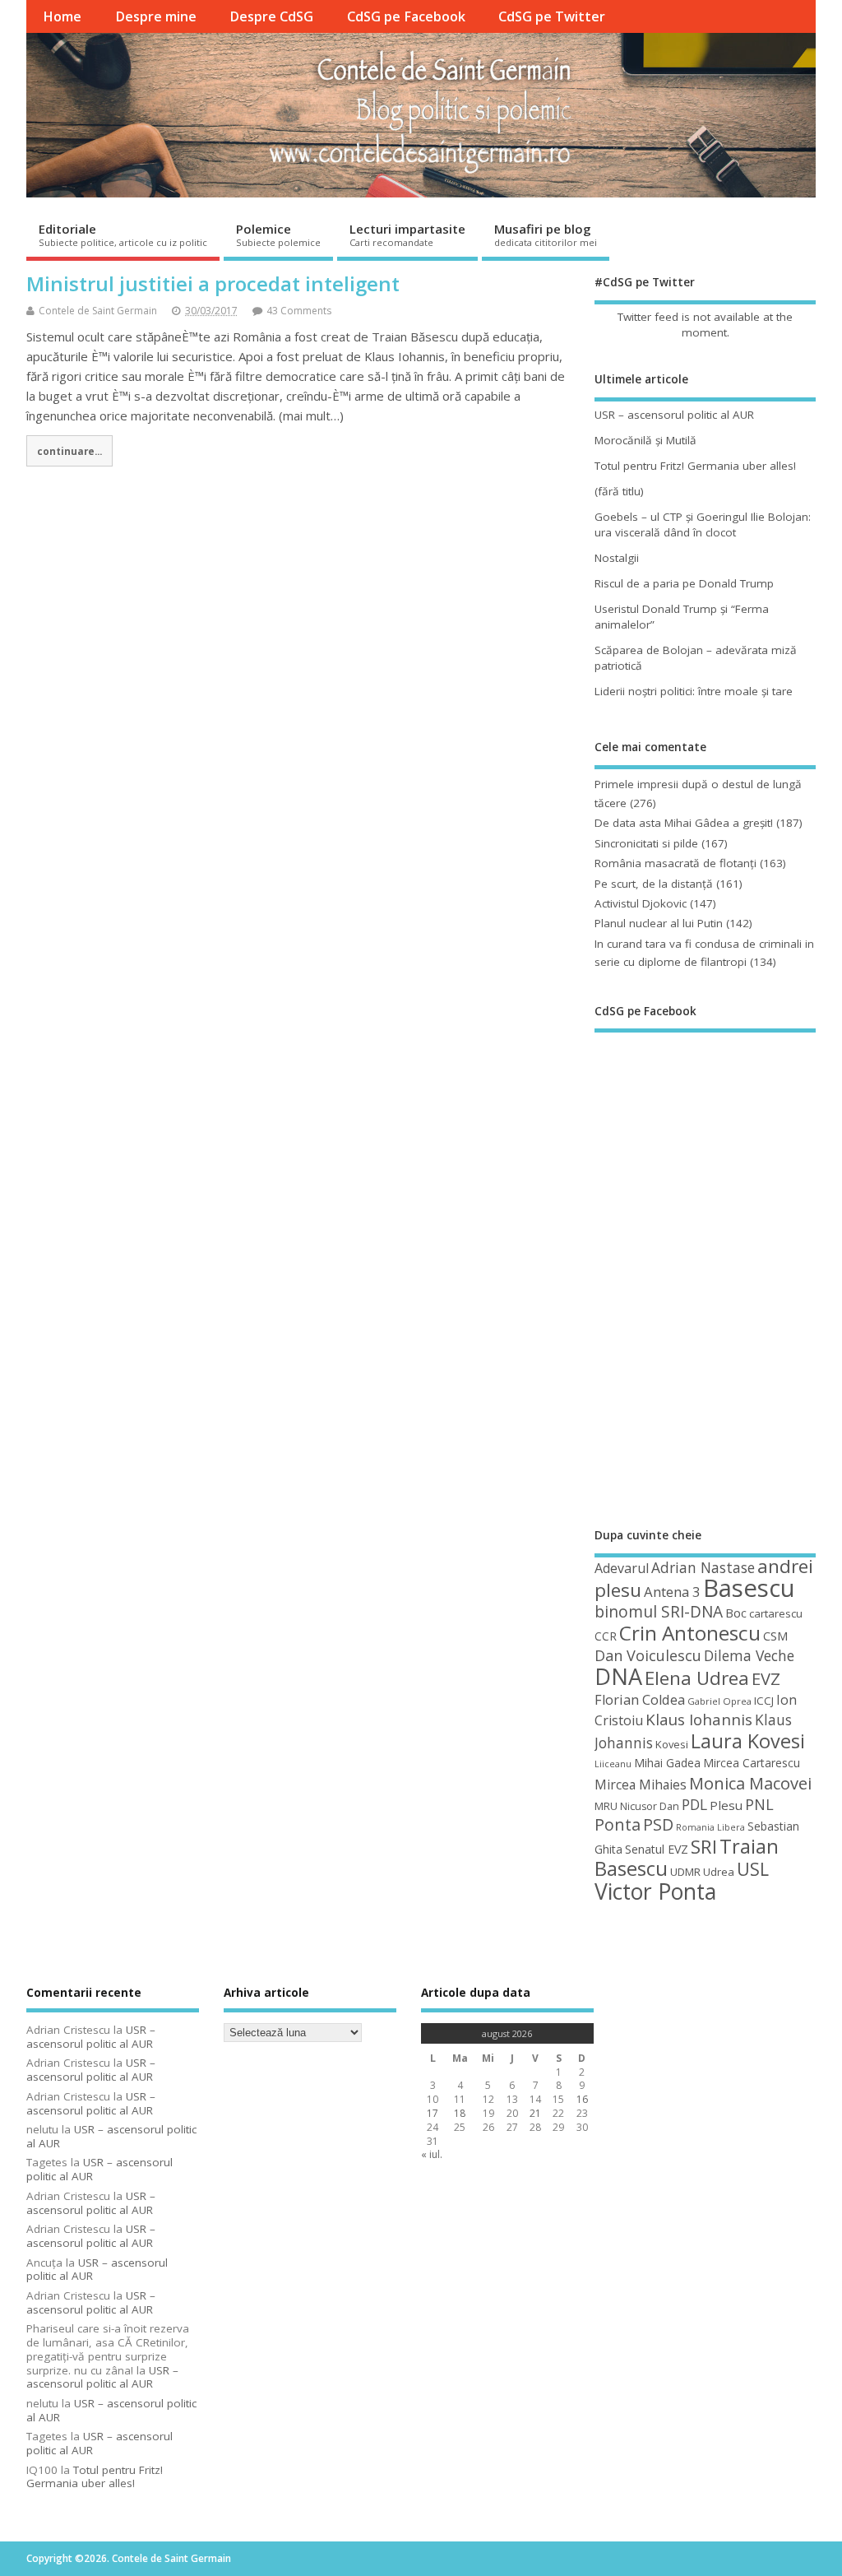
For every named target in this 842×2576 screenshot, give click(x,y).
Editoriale (123, 234)
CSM (775, 1636)
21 (535, 2113)
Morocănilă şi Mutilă (645, 440)
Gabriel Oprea (719, 1701)
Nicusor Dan (650, 1806)
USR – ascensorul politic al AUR (674, 415)
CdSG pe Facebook (406, 16)
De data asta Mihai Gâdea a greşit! (684, 823)
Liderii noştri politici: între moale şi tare (694, 691)
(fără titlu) (619, 491)
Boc (736, 1613)
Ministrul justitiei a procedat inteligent (213, 283)
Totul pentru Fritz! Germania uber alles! (695, 466)
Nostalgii (617, 558)
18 (460, 2113)
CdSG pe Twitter (552, 16)
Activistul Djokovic (641, 903)
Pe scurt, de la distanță (654, 884)
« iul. (432, 2154)
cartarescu (776, 1613)
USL (753, 1869)
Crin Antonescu (690, 1633)
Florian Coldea (640, 1700)
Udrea (719, 1872)
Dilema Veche (749, 1655)
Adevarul (622, 1568)
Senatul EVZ (657, 1849)
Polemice (278, 234)
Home (62, 16)
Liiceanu (613, 1764)
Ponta (618, 1824)
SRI (704, 1847)
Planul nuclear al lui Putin (659, 923)
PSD (658, 1824)
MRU (606, 1806)
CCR (606, 1636)
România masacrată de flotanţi (675, 863)
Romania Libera (710, 1827)
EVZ (766, 1678)
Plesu (726, 1805)
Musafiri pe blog (546, 234)
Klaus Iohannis (699, 1720)
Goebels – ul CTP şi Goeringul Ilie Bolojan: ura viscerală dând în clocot (703, 524)
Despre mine (156, 16)
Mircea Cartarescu (752, 1763)
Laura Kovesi (748, 1741)
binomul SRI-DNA (659, 1612)
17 (433, 2113)
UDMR (685, 1872)
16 (582, 2099)
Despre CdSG (271, 16)
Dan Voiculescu (648, 1655)
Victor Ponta (655, 1891)
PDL (694, 1804)
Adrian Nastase (703, 1567)
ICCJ (764, 1701)
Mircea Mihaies (641, 1785)
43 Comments (299, 311)
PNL (759, 1804)
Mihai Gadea (667, 1763)
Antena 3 (672, 1592)
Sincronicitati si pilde (646, 843)
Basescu (749, 1588)
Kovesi (672, 1744)
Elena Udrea (697, 1678)
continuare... (69, 451)
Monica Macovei (750, 1783)
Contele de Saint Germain (98, 311)
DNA (618, 1676)
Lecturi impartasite (407, 234)
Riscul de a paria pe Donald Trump (684, 583)
